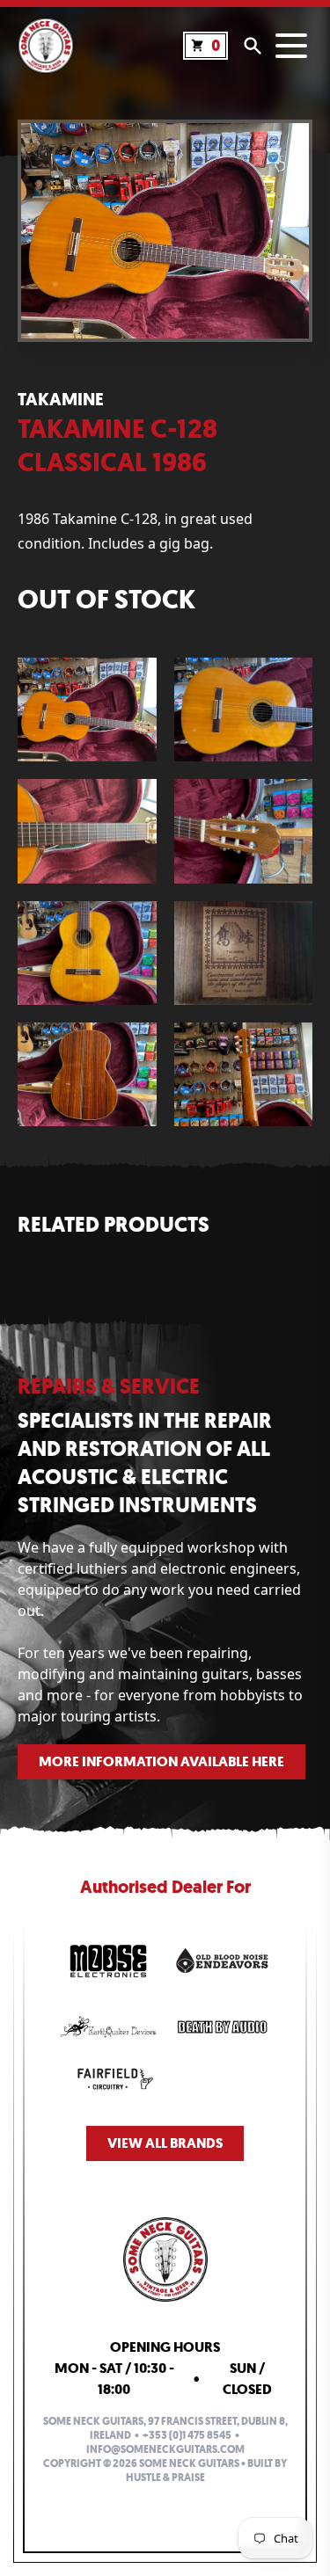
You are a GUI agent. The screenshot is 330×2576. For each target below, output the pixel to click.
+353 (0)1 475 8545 (187, 2435)
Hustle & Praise (165, 2478)
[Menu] (291, 46)
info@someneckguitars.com (165, 2449)
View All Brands (165, 2143)
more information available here (161, 1761)
